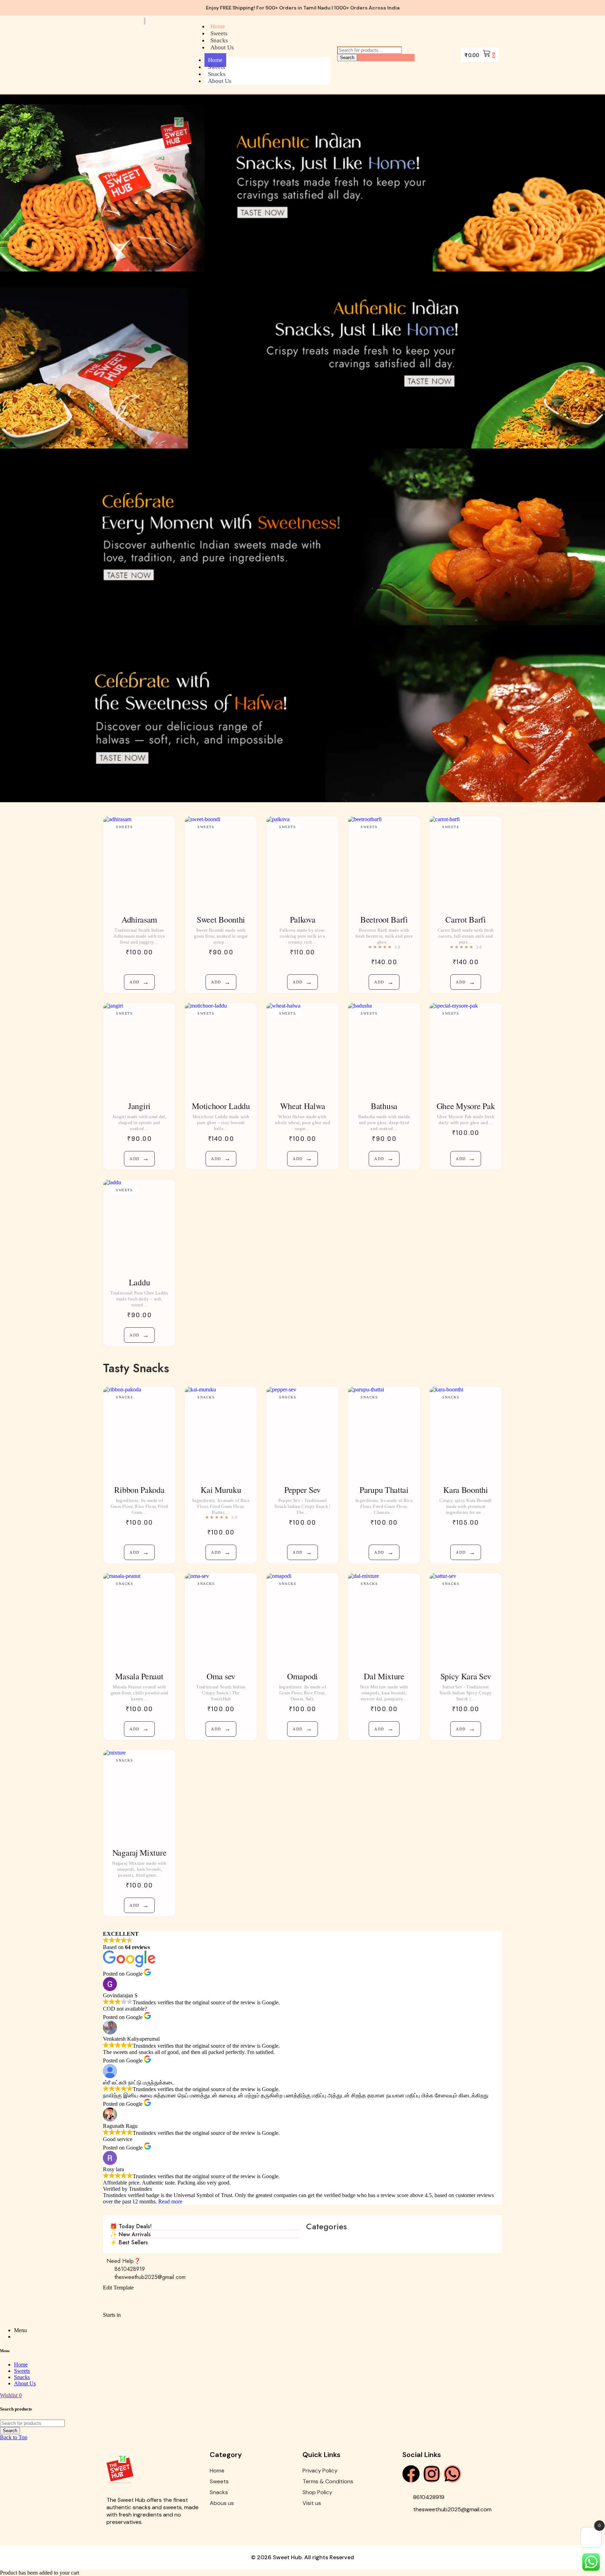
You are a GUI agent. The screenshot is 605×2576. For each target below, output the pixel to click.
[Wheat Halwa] (302, 1048)
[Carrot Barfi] (466, 861)
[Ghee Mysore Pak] (466, 1048)
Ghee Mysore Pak (466, 1106)
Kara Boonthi (465, 1490)
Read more (170, 2201)
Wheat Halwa (303, 1106)
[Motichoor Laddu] (221, 1048)
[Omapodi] (302, 1618)
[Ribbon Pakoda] (139, 1432)
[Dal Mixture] (384, 1618)
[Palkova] (302, 861)
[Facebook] (411, 2474)
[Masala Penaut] (139, 1618)
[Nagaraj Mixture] (139, 1795)
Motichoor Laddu (221, 1106)
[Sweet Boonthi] (221, 861)
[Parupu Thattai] (384, 1432)
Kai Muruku (221, 1490)
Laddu (140, 1282)
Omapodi (302, 1676)
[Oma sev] (221, 1618)
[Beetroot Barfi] (384, 861)
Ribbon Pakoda (139, 1490)
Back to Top (14, 2437)
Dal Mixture (384, 1676)
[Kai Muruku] (221, 1432)
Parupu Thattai (384, 1490)
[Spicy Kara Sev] (466, 1618)
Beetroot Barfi (384, 919)
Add (139, 982)
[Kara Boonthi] (466, 1432)
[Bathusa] (384, 1048)
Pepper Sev (302, 1490)
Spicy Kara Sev (466, 1676)
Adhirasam (139, 919)
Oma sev (221, 1676)
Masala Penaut (139, 1676)
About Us (222, 47)
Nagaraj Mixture (140, 1852)
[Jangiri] (139, 1048)
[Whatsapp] (452, 2474)
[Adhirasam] (139, 861)
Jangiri (139, 1106)
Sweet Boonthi (221, 919)
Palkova (303, 919)
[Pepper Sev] (302, 1432)
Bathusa (384, 1106)
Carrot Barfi (465, 919)
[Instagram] (432, 2474)
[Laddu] (139, 1225)
